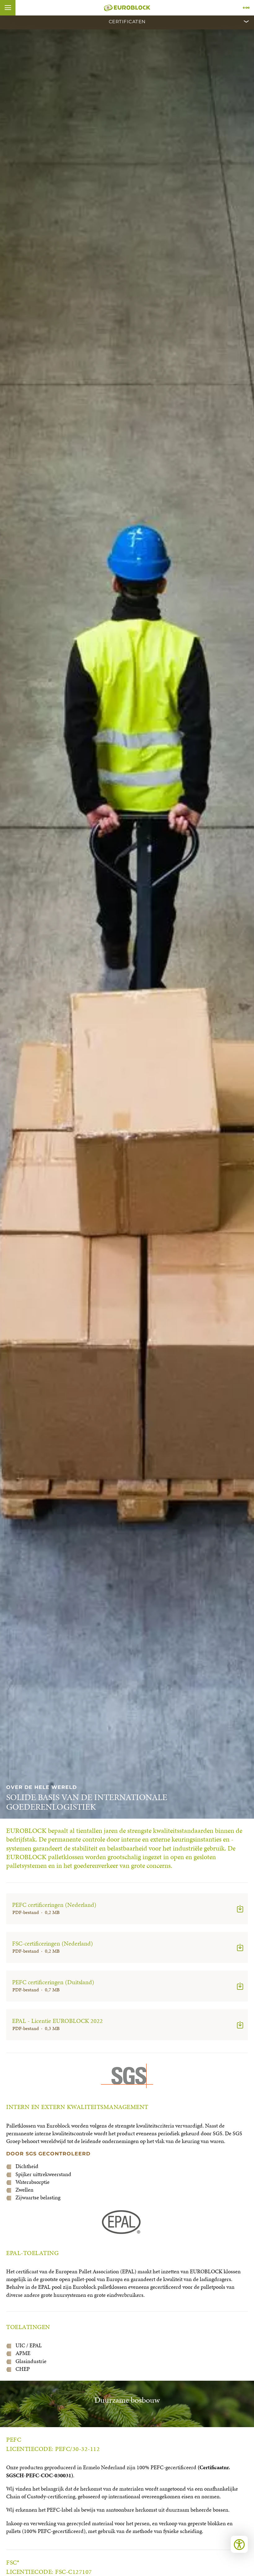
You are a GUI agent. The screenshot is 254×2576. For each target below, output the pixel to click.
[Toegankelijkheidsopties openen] (239, 2544)
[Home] (127, 8)
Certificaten (127, 22)
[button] (8, 8)
